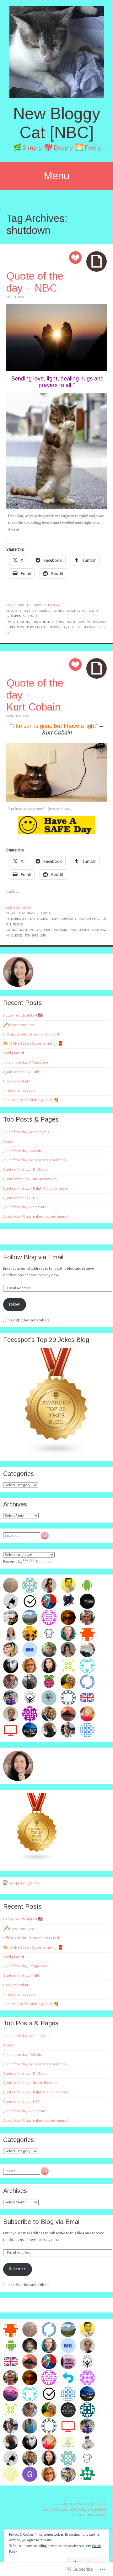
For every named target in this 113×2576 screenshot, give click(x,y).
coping (59, 611)
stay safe (31, 935)
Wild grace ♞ (14, 1053)
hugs (37, 622)
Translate (43, 1562)
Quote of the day (47, 605)
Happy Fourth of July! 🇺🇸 (23, 1015)
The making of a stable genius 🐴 (31, 1100)
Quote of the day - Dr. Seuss (26, 1170)
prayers (56, 627)
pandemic (17, 627)
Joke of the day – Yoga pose (26, 1062)
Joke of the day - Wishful (23, 1151)
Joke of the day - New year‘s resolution (35, 1160)
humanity (68, 919)
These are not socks (20, 1091)
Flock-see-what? (16, 1081)
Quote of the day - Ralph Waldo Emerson (36, 1189)
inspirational (54, 622)
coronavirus (77, 611)
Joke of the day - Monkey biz (26, 1132)
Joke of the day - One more (25, 1207)
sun (43, 935)
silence (17, 935)
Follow (14, 1304)
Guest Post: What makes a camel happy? (36, 1217)
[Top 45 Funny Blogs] (21, 1883)
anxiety (30, 611)
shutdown (86, 627)
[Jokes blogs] (37, 1860)
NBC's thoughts (19, 605)
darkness (19, 616)
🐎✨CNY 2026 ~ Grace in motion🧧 (33, 1044)
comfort (45, 611)
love (81, 622)
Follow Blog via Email (33, 1257)
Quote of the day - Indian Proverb (30, 1179)
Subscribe (17, 2269)
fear (32, 919)
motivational (40, 930)
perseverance (38, 627)
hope (54, 919)
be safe (12, 913)
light (71, 622)
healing (24, 622)
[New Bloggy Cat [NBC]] (56, 52)
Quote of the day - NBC (21, 1198)
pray (73, 930)
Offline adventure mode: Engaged (31, 1034)
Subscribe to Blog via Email (42, 2222)
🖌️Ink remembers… (20, 1025)
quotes (70, 627)
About (8, 1142)
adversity (14, 611)
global (43, 919)
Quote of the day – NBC (35, 282)
